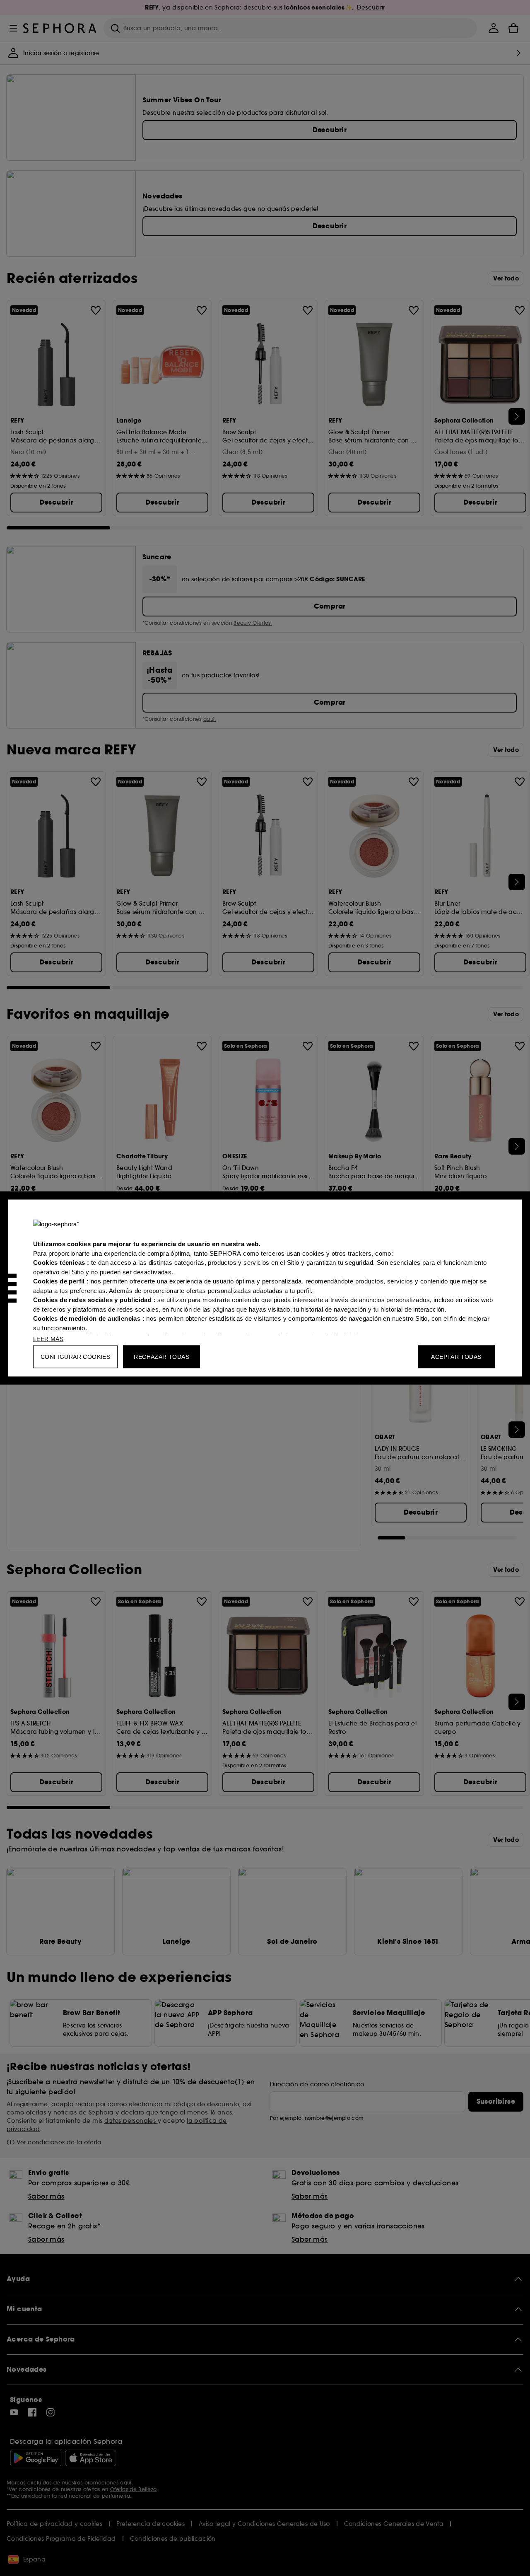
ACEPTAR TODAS (456, 1357)
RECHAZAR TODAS (161, 1357)
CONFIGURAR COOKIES (75, 1357)
